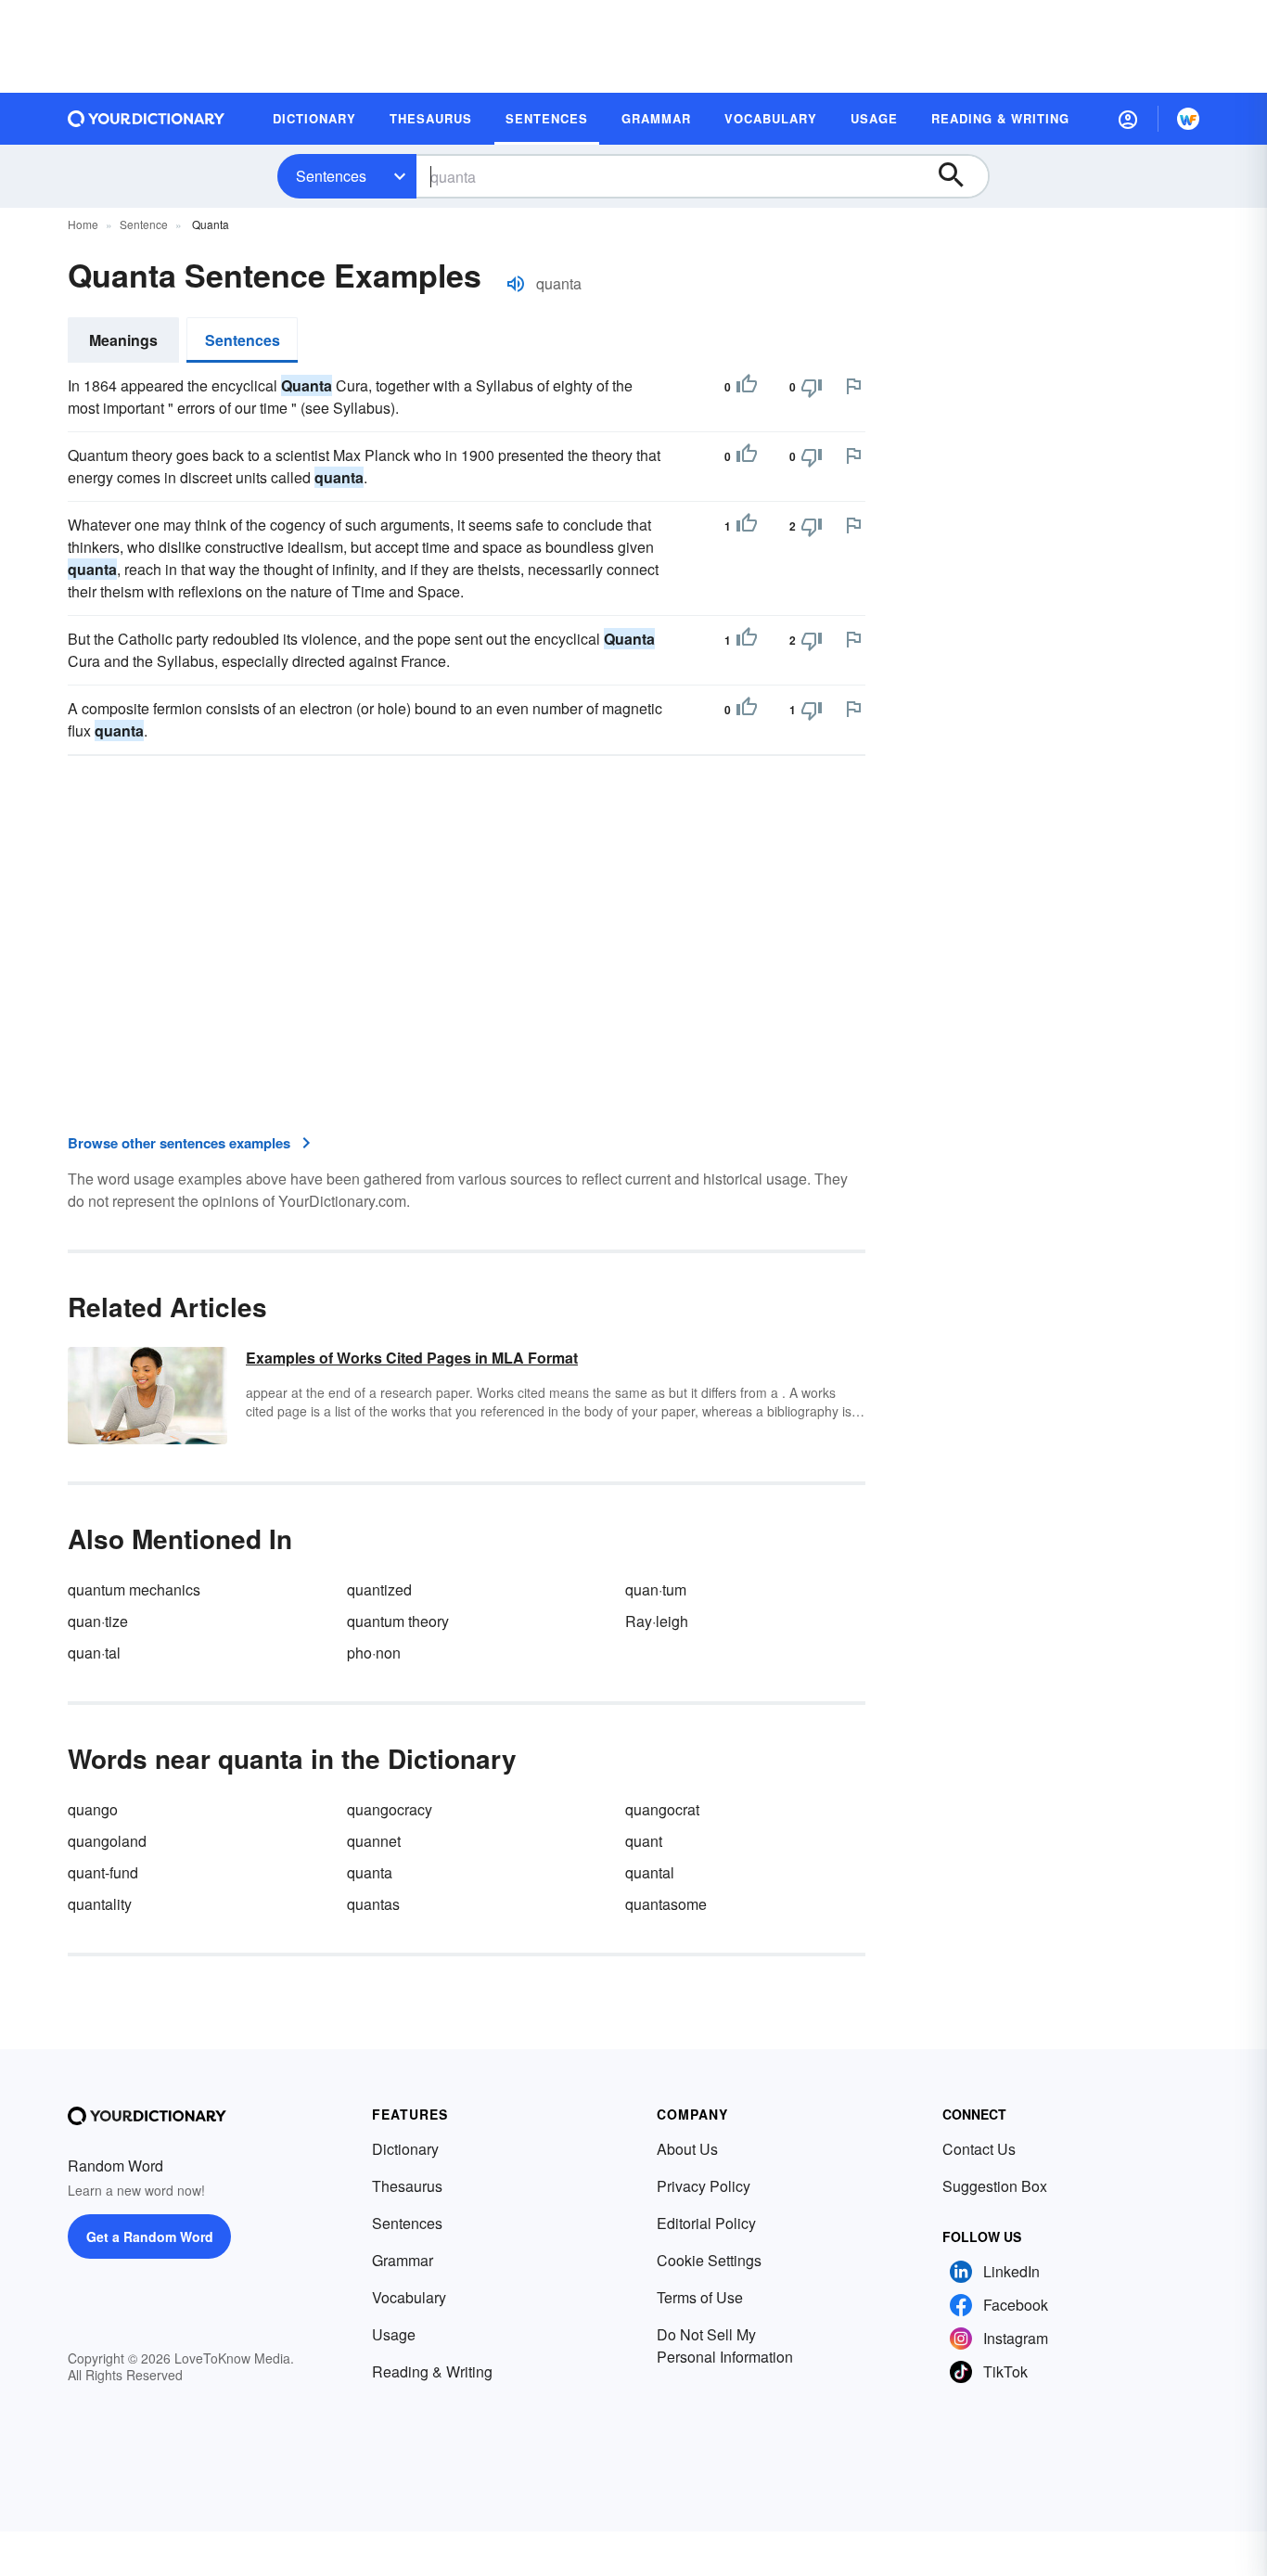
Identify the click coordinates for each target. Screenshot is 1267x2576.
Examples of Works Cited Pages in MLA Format (412, 1358)
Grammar (403, 2260)
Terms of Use (700, 2297)
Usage (394, 2334)
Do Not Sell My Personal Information (725, 2345)
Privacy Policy (704, 2186)
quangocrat (662, 1809)
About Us (687, 2149)
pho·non (374, 1653)
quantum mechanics (134, 1589)
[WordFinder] (1188, 119)
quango (93, 1809)
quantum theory (398, 1621)
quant (644, 1841)
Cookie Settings (709, 2260)
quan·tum (656, 1589)
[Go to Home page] (147, 119)
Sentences (331, 176)
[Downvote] (812, 387)
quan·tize (98, 1621)
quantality (100, 1904)
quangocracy (390, 1809)
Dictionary (405, 2149)
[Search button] (960, 176)
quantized (379, 1589)
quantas (373, 1904)
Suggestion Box (995, 2186)
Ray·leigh (657, 1621)
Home (83, 224)
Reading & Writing (432, 2371)
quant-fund (103, 1872)
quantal (650, 1872)
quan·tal (94, 1653)
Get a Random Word (150, 2236)
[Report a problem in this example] (853, 386)
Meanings (123, 340)
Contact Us (979, 2149)
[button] (1128, 119)
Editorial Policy (706, 2223)
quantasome (666, 1904)
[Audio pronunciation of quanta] (516, 284)
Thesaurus (407, 2186)
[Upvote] (747, 387)
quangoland (107, 1841)
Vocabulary (409, 2297)
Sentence (144, 224)
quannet (374, 1841)
